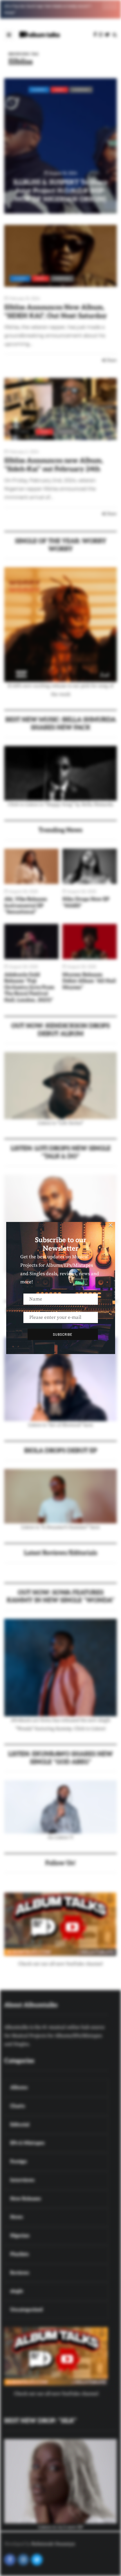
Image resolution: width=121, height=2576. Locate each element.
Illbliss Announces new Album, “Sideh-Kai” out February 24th (54, 465)
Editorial (22, 432)
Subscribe (63, 1334)
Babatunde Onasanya (53, 2544)
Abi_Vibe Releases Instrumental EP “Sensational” (26, 906)
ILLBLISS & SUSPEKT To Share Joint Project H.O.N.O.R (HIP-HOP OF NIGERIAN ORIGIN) (60, 191)
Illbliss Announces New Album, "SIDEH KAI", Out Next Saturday (55, 312)
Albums (39, 90)
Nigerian (81, 90)
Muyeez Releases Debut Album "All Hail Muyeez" (89, 981)
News (59, 90)
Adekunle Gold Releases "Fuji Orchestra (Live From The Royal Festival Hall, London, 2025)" (29, 987)
